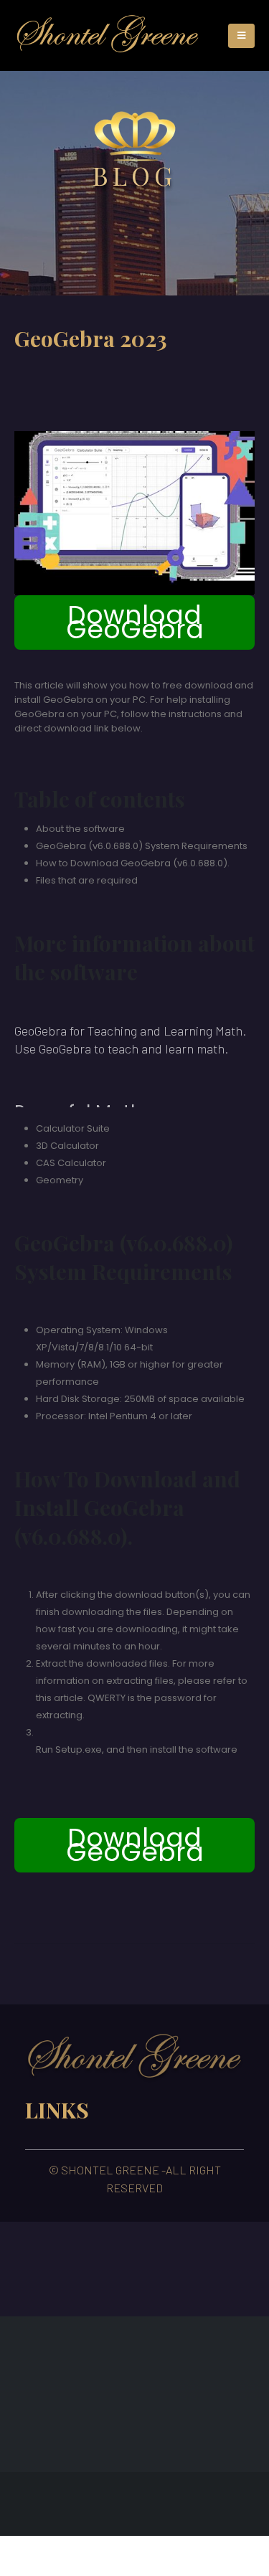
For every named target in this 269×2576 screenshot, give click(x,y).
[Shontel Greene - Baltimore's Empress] (108, 35)
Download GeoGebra (135, 622)
